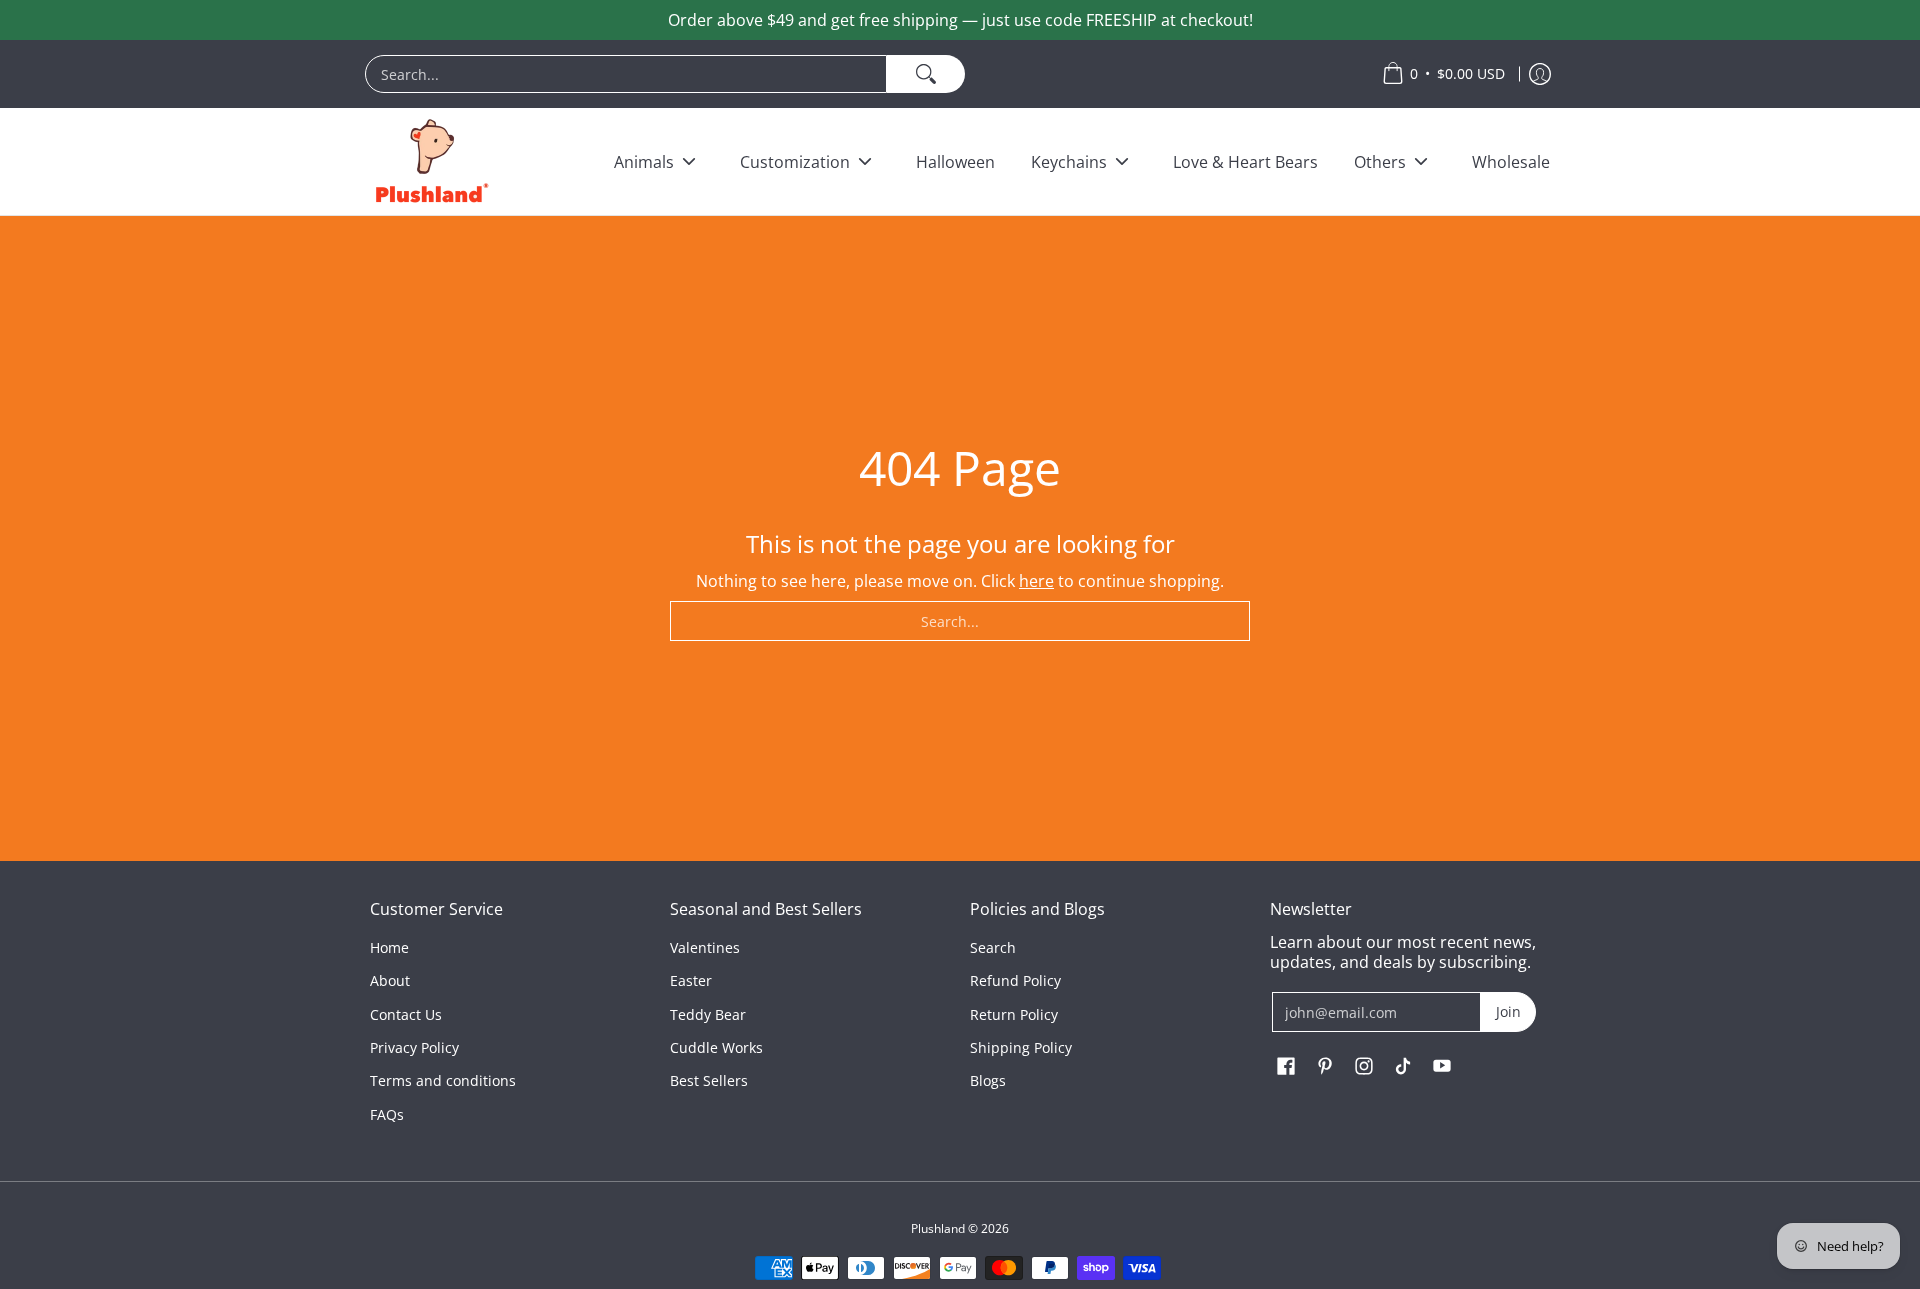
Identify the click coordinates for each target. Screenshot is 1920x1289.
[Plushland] (430, 161)
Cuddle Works (716, 1047)
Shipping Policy (1021, 1047)
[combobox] (626, 74)
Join (1508, 1011)
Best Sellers (709, 1080)
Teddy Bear (708, 1014)
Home (389, 947)
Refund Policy (1015, 980)
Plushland (938, 1228)
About (390, 980)
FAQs (387, 1114)
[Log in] (1540, 74)
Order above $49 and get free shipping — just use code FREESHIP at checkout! (960, 20)
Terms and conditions (443, 1080)
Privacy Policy (414, 1047)
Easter (691, 980)
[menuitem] (863, 74)
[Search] (926, 74)
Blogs (988, 1080)
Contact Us (406, 1014)
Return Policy (1014, 1014)
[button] (1286, 1067)
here (1036, 581)
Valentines (705, 947)
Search (993, 947)
